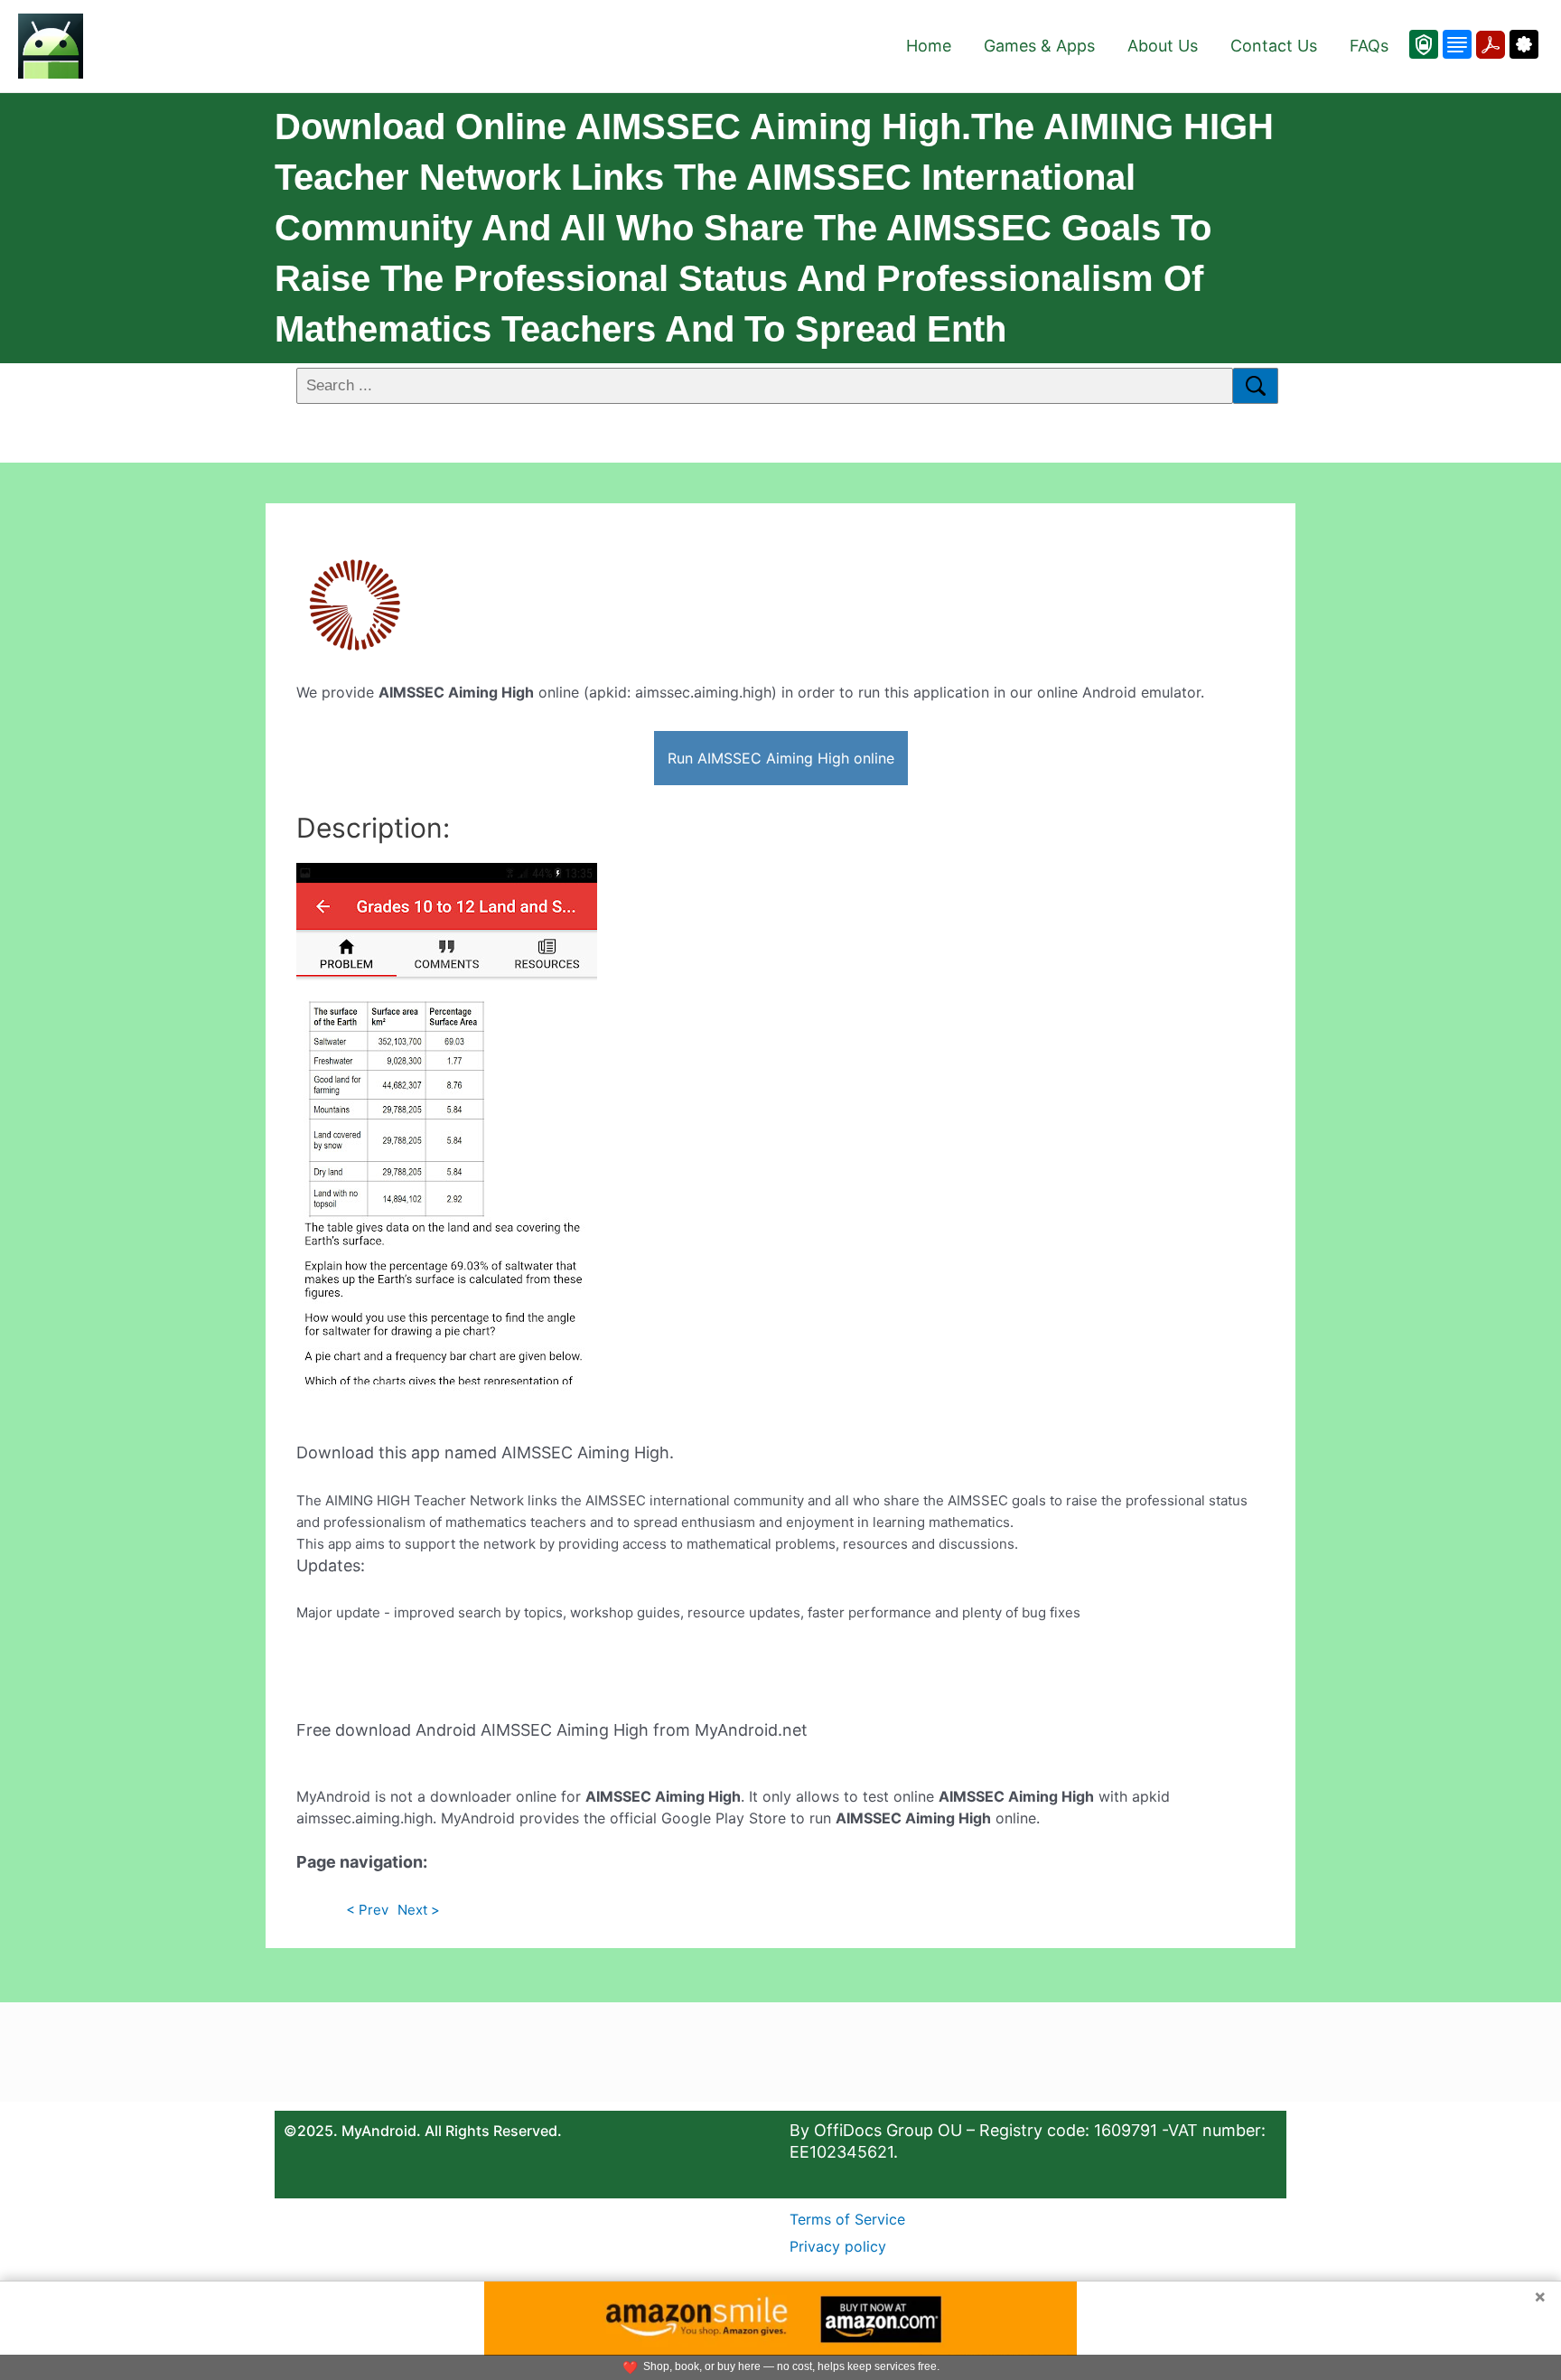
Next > (419, 1910)
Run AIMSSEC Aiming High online (781, 758)
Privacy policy (838, 2246)
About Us (1163, 46)
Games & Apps (1039, 46)
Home (929, 46)
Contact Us (1274, 46)
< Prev (367, 1910)
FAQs (1369, 46)
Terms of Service (847, 2219)
